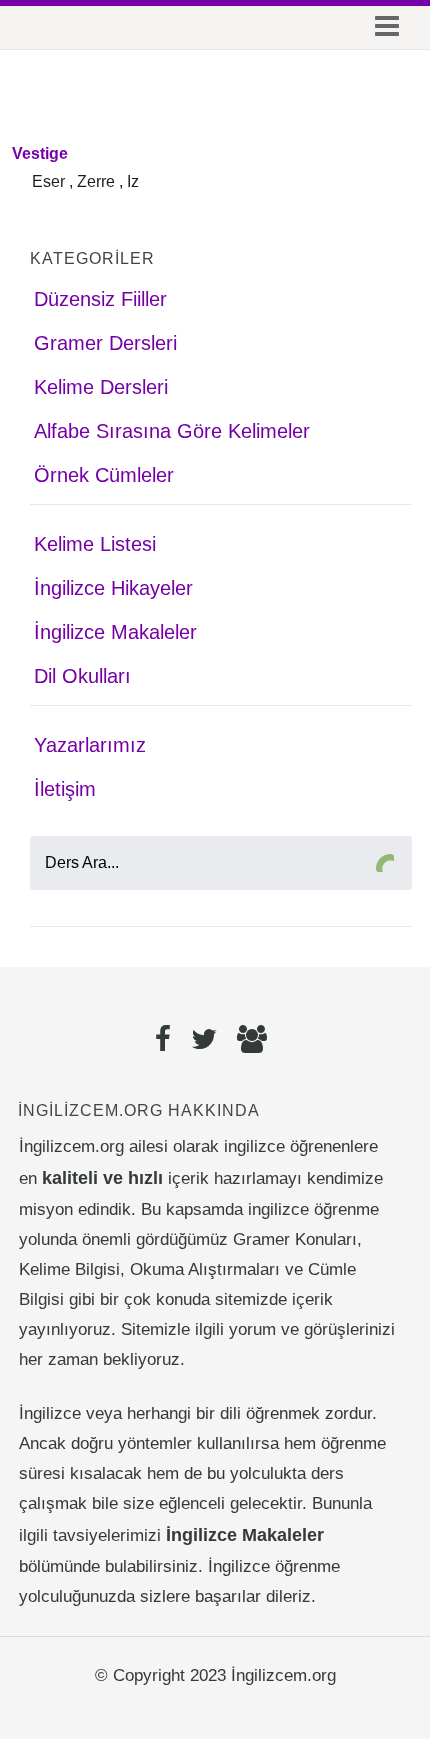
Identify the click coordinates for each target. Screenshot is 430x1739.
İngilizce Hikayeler (113, 588)
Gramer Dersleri (105, 343)
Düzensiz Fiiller (100, 299)
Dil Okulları (82, 676)
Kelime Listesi (95, 544)
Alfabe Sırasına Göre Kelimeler (172, 431)
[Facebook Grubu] (252, 1041)
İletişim (65, 789)
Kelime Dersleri (101, 387)
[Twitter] (204, 1041)
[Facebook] (163, 1041)
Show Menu (383, 30)
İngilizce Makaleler (115, 632)
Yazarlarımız (90, 745)
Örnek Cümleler (104, 475)
